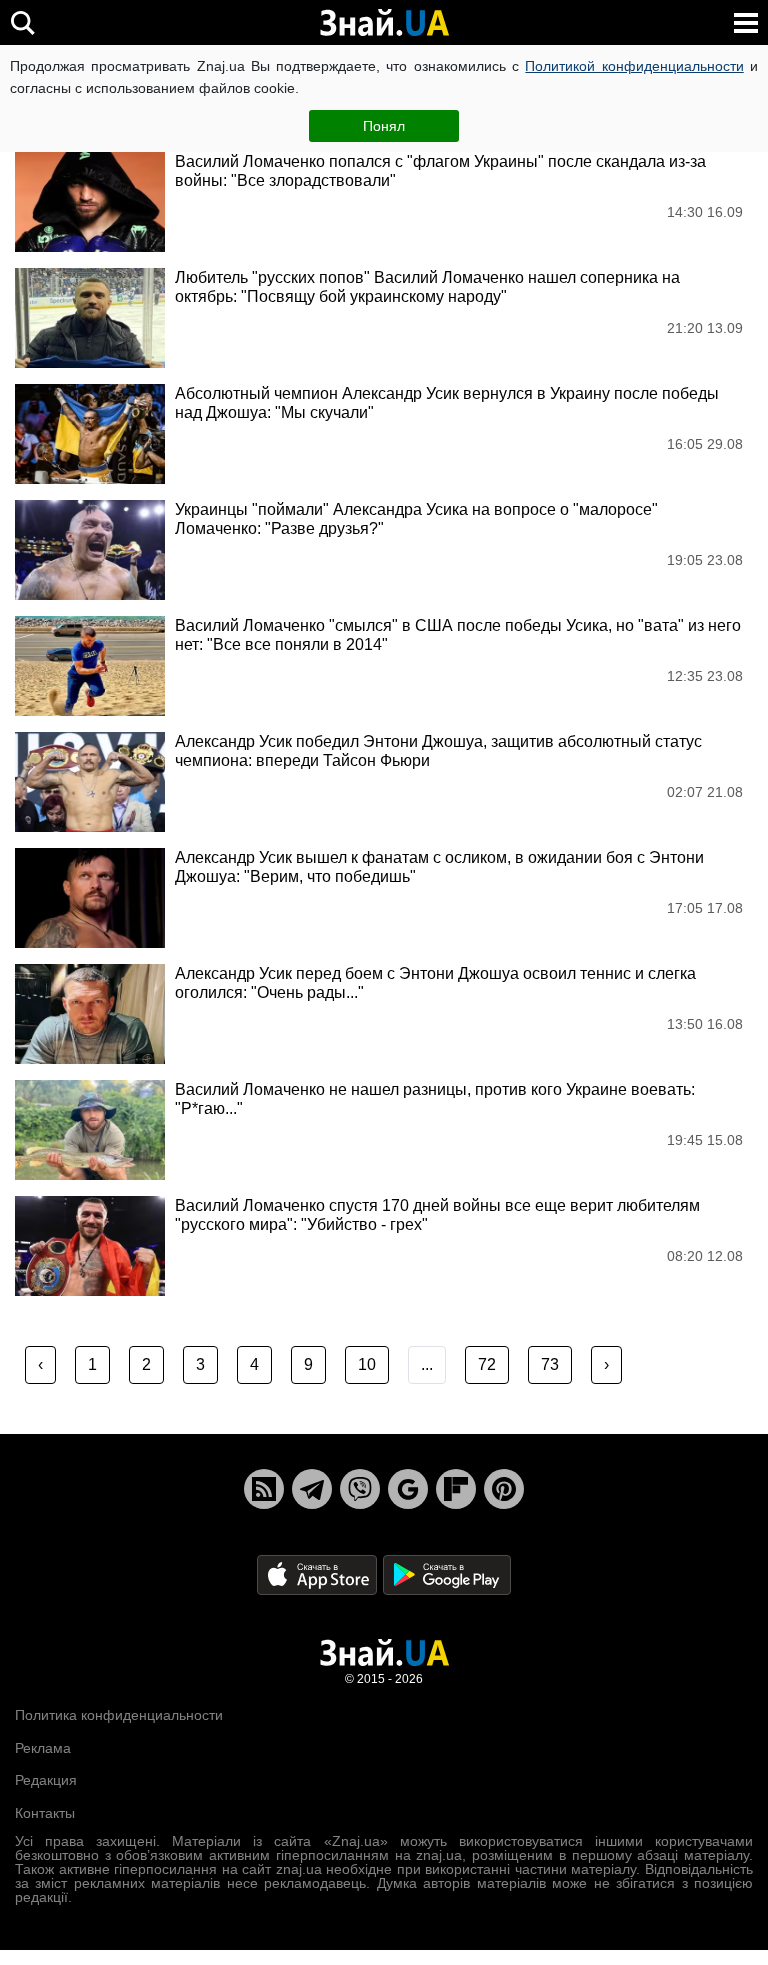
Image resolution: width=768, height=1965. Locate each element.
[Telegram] (312, 1489)
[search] (22, 22)
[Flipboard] (456, 1489)
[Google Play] (447, 1574)
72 (487, 1364)
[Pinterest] (504, 1489)
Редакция (46, 1780)
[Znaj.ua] (384, 23)
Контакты (45, 1813)
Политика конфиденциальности (119, 1715)
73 (550, 1364)
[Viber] (360, 1489)
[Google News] (408, 1489)
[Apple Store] (319, 1574)
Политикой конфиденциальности (634, 66)
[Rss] (264, 1489)
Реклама (43, 1748)
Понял (384, 126)
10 (367, 1364)
